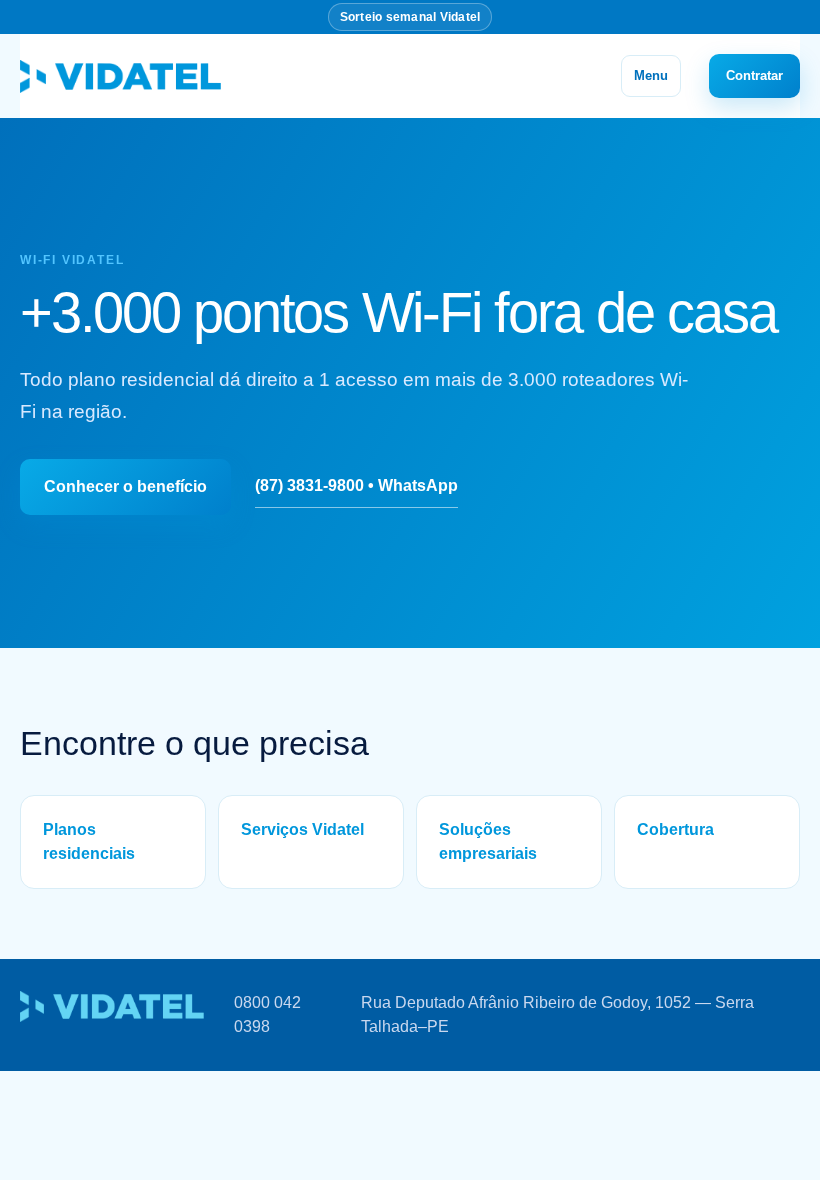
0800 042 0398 (267, 1014)
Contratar (754, 75)
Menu (651, 75)
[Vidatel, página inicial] (120, 76)
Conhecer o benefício (125, 486)
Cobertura (675, 829)
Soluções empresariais (488, 841)
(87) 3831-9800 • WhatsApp (356, 485)
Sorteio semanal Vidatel (410, 17)
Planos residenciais (89, 841)
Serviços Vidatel (302, 829)
